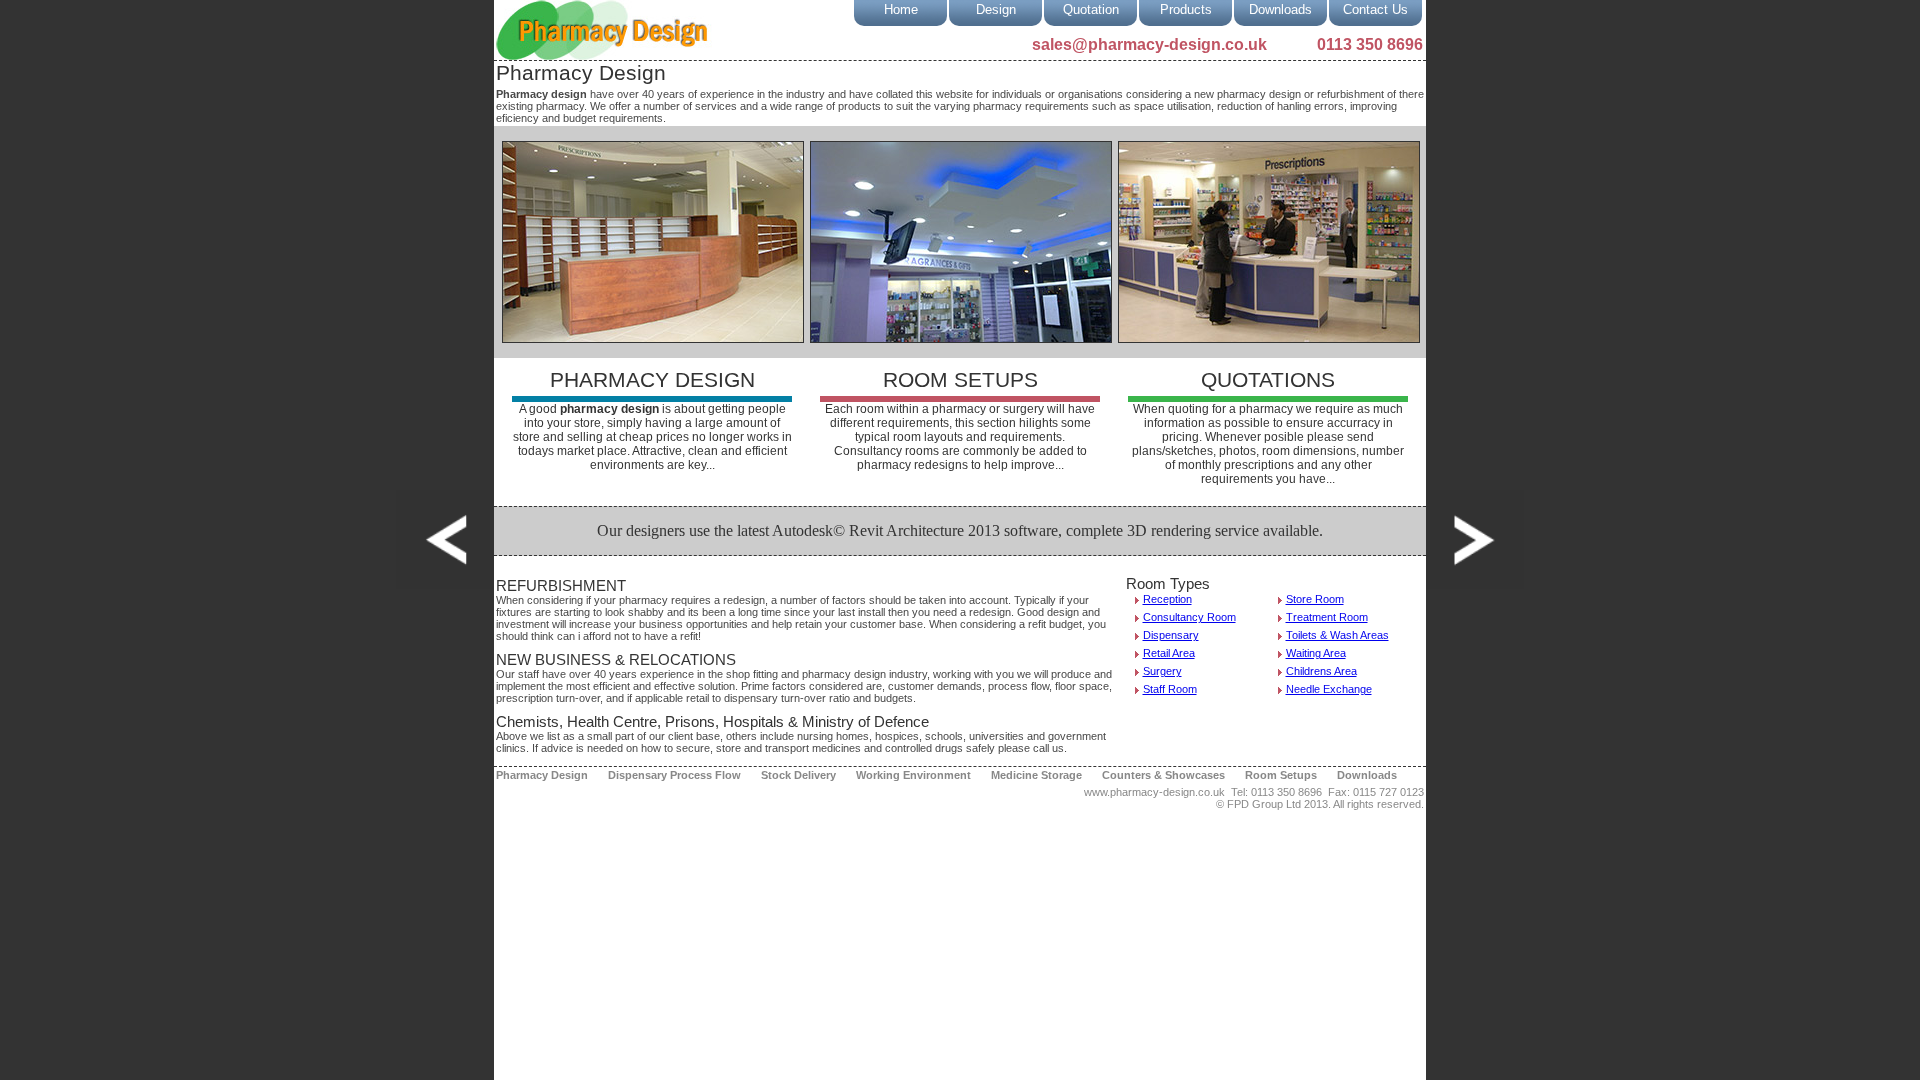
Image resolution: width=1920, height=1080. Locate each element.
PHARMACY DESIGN (652, 380)
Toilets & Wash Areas (1337, 635)
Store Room (1315, 599)
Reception (1167, 599)
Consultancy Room (1189, 617)
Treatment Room (1327, 617)
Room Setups (1281, 775)
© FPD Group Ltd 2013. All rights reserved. (1320, 804)
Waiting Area (1316, 653)
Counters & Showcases (1163, 775)
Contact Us (1375, 9)
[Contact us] (445, 539)
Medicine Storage (1036, 775)
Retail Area (1169, 653)
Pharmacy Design (542, 775)
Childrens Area (1321, 671)
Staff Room (1170, 689)
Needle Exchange (1329, 689)
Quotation (1091, 9)
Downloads (1280, 9)
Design (996, 9)
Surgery (1162, 671)
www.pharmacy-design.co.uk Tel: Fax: (1254, 792)
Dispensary (1171, 635)
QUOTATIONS (1268, 380)
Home (901, 9)
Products (1186, 9)
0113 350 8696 (1370, 44)
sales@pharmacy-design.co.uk (1149, 44)
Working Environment (913, 775)
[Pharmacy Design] (1475, 539)
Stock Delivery (798, 775)
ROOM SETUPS (960, 380)
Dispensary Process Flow (674, 775)
